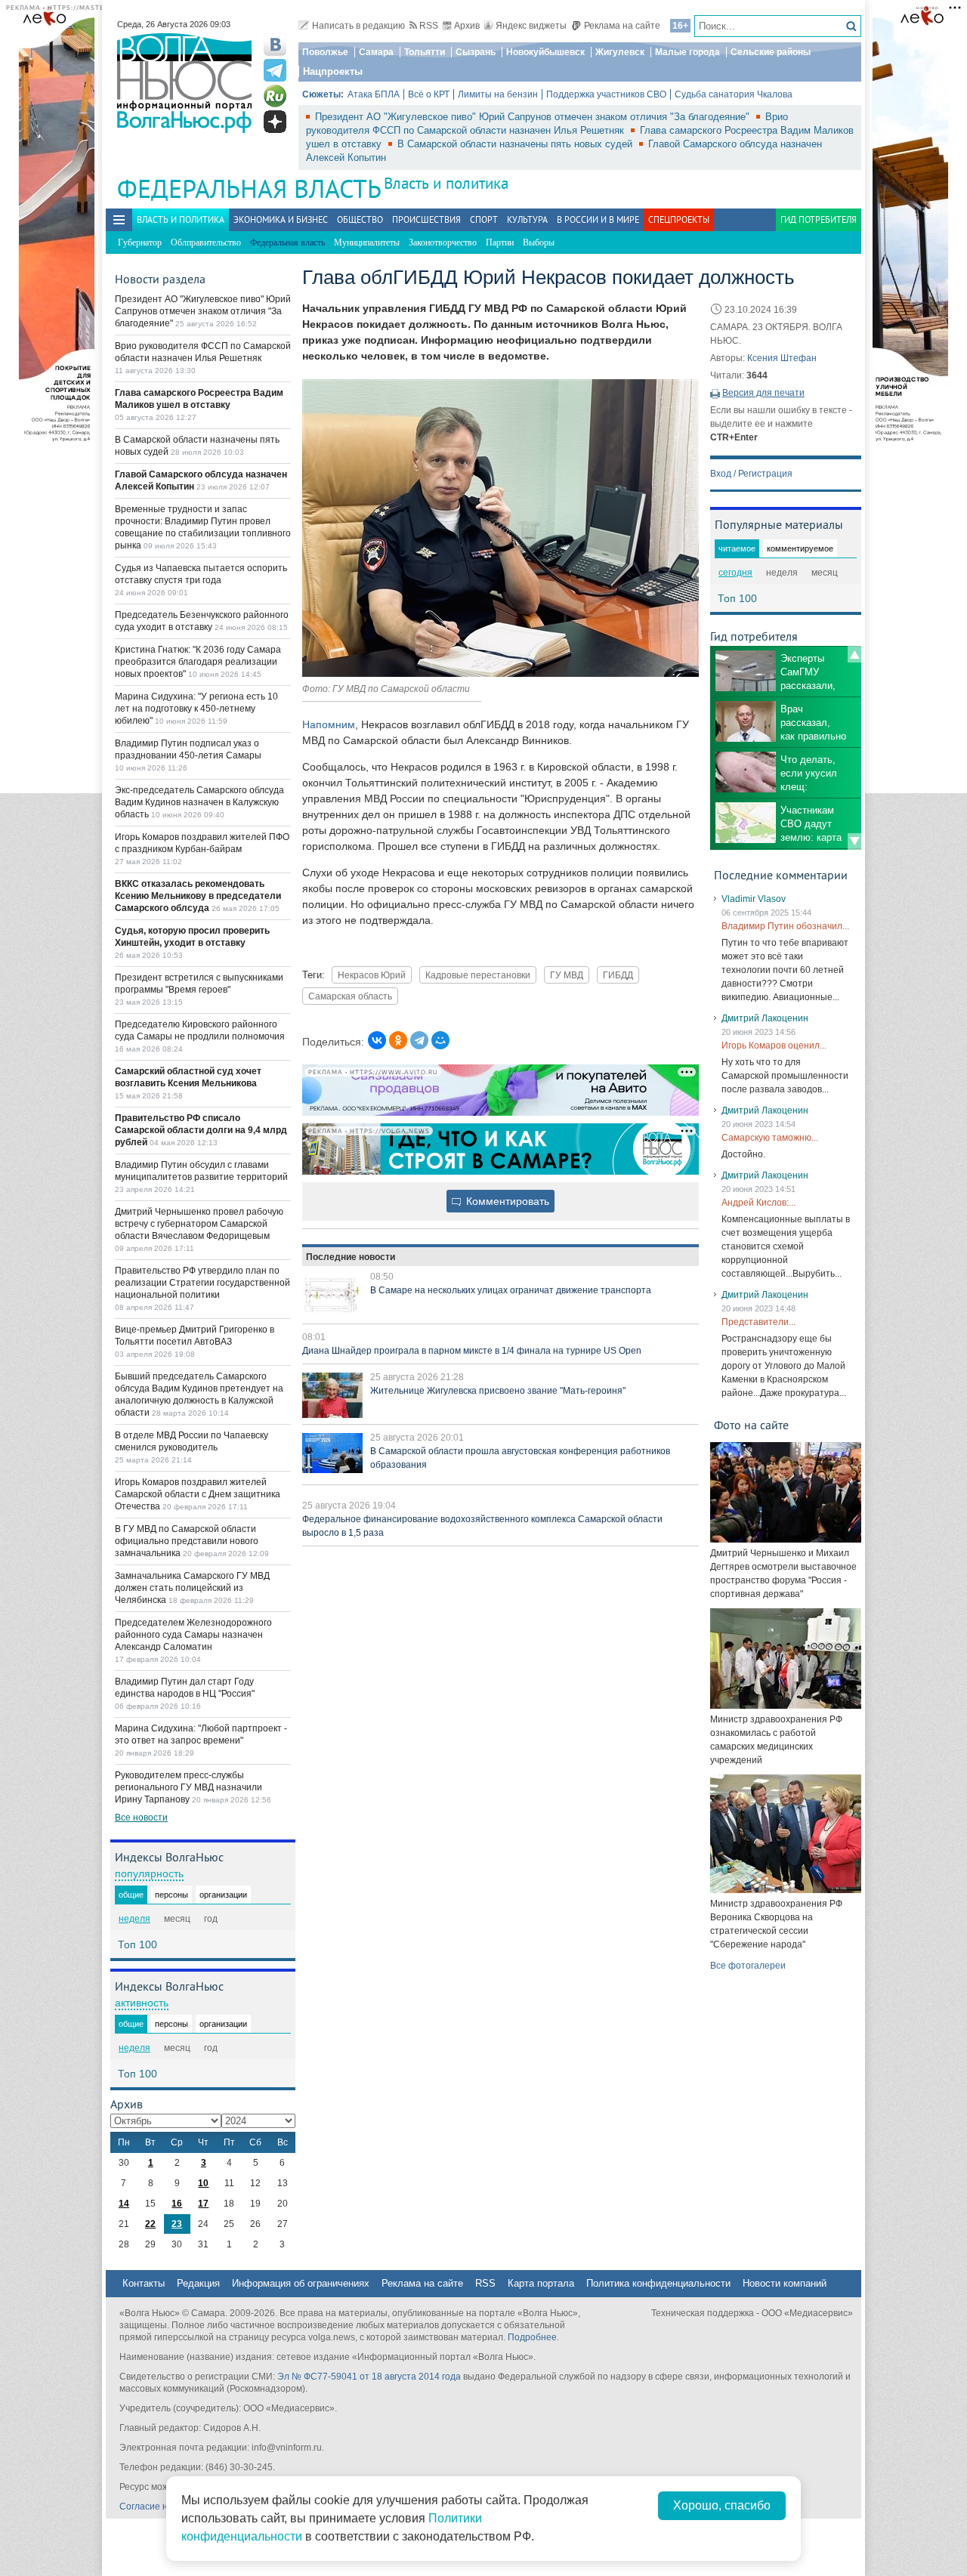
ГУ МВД (567, 975)
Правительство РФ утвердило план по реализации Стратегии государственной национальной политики (202, 1283)
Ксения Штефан (782, 358)
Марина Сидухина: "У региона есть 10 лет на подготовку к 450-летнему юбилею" (196, 709)
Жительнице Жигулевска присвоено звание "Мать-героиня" (498, 1391)
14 (124, 2204)
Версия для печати (763, 393)
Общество (360, 219)
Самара (376, 52)
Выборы (539, 242)
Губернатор (140, 242)
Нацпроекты (333, 71)
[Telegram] (419, 1040)
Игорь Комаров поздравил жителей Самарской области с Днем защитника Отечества (198, 1494)
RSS (429, 26)
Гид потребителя (819, 219)
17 (203, 2204)
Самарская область (350, 996)
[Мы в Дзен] (275, 122)
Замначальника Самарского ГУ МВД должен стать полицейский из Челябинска (192, 1588)
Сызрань (476, 52)
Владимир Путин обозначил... (785, 926)
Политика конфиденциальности (658, 2283)
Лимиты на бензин (498, 94)
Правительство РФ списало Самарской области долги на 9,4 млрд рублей (201, 1130)
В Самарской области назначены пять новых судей (516, 144)
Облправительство (206, 242)
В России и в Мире (598, 219)
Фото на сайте (751, 1425)
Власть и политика (446, 183)
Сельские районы (771, 52)
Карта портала (541, 2283)
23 (177, 2224)
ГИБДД (618, 975)
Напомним (329, 724)
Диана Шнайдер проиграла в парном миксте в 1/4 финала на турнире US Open (472, 1351)
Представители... (758, 1322)
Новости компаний (785, 2283)
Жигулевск (620, 52)
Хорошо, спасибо (722, 2505)
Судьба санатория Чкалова (734, 94)
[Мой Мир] (440, 1040)
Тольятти (425, 52)
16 (177, 2204)
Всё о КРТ (429, 94)
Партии (500, 242)
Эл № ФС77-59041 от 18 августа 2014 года (369, 2377)
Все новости (141, 1818)
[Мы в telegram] (275, 70)
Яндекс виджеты (531, 26)
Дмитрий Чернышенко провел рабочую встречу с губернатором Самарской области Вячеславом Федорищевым (199, 1224)
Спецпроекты (679, 219)
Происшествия (426, 219)
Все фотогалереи (748, 1966)
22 (150, 2224)
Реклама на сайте (622, 26)
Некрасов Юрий (372, 975)
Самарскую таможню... (770, 1138)
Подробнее (532, 2337)
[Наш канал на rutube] (275, 96)
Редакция (198, 2283)
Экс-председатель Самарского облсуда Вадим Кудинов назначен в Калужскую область (199, 802)
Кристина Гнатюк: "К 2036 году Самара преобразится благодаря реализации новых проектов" (198, 662)
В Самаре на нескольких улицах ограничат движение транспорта (511, 1290)
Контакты (144, 2283)
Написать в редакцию (358, 26)
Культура (527, 219)
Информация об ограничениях (301, 2283)
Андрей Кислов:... (758, 1203)
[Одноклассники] (398, 1040)
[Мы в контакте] (275, 45)
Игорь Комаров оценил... (774, 1046)
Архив (467, 26)
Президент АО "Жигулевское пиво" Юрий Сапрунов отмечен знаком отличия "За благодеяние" (534, 117)
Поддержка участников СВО (606, 94)
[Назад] (854, 654)
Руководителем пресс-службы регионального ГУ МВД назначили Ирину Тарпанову (188, 1787)
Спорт (484, 219)
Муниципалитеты (367, 242)
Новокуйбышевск (545, 52)
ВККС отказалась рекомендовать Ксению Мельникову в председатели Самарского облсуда (198, 896)
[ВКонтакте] (377, 1040)
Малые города (687, 52)
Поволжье (325, 52)
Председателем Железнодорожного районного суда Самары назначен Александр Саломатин (193, 1635)
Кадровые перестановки (478, 975)
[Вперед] (854, 842)
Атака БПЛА (374, 94)
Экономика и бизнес (281, 219)
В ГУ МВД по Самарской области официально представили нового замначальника (187, 1541)
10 (203, 2183)
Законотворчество (443, 242)
